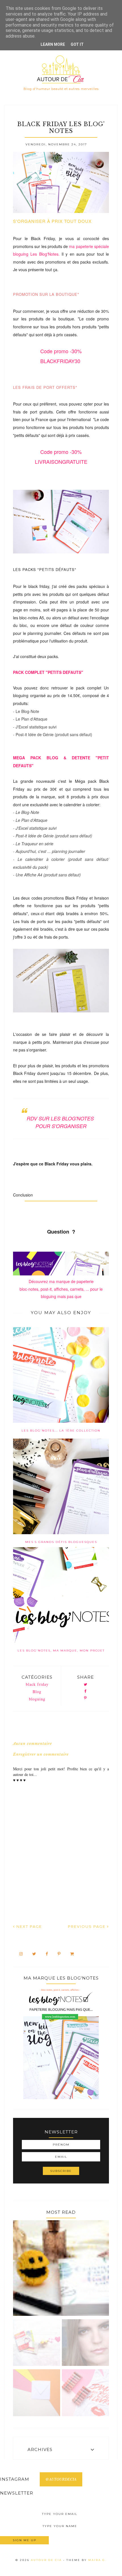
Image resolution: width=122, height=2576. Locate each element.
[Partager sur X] (86, 1685)
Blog (37, 1692)
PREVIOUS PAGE (87, 1926)
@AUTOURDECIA (61, 2479)
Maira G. (97, 2560)
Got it (77, 44)
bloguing (37, 1699)
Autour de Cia (47, 2560)
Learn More (53, 44)
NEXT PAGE (29, 1926)
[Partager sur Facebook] (85, 1692)
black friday (37, 1684)
